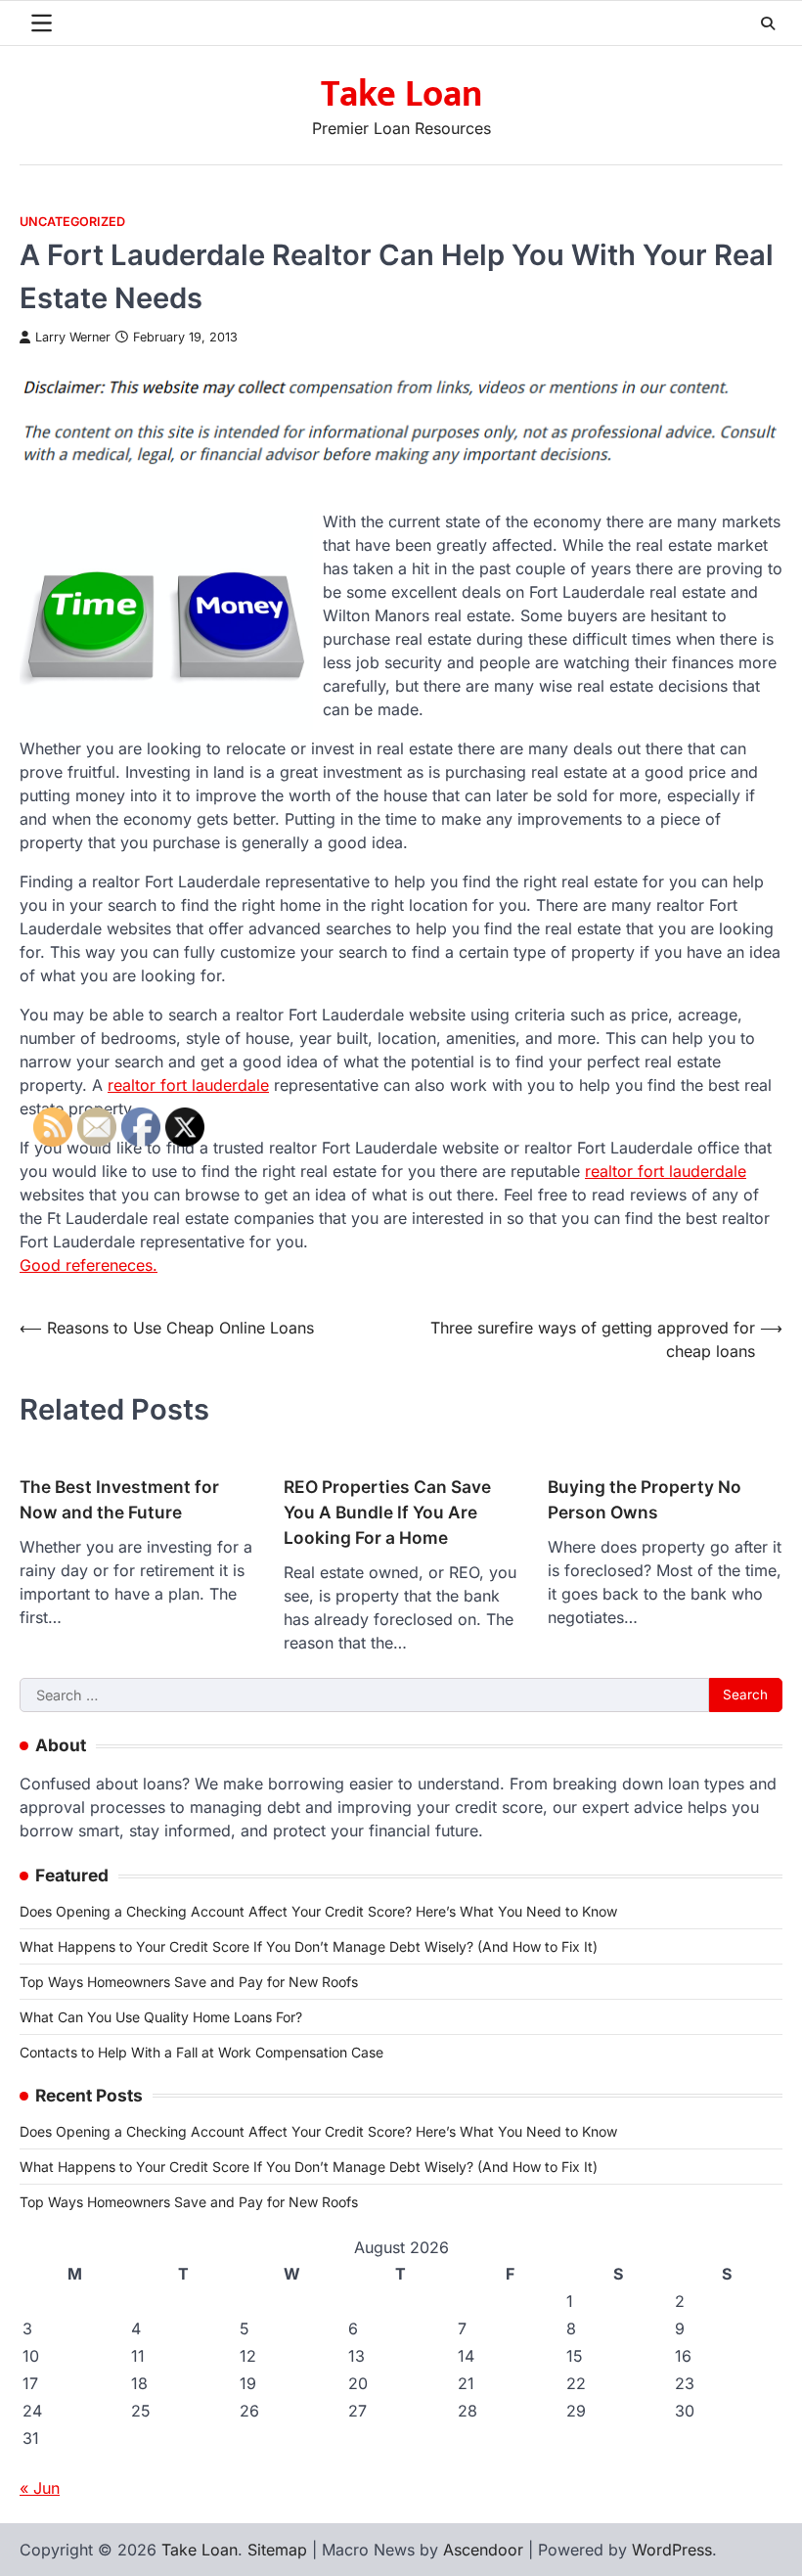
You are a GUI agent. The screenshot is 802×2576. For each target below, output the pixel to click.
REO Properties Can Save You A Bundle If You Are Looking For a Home (387, 1512)
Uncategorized (72, 222)
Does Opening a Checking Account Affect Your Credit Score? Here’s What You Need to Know (318, 1911)
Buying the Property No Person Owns (645, 1499)
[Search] (768, 23)
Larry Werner (73, 337)
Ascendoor (483, 2550)
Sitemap (277, 2550)
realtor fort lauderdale (188, 1085)
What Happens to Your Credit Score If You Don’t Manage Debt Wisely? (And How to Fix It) (309, 1946)
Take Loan (401, 94)
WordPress (672, 2550)
